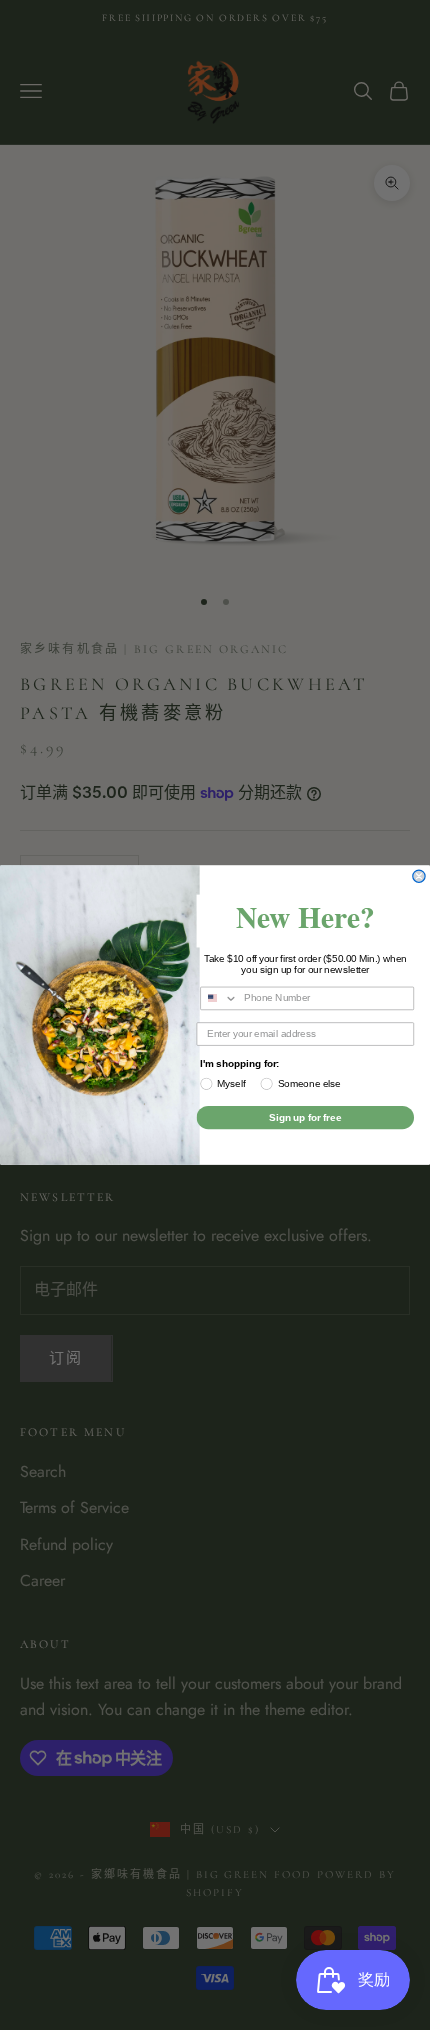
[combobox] (219, 998)
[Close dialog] (419, 876)
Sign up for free (305, 1117)
